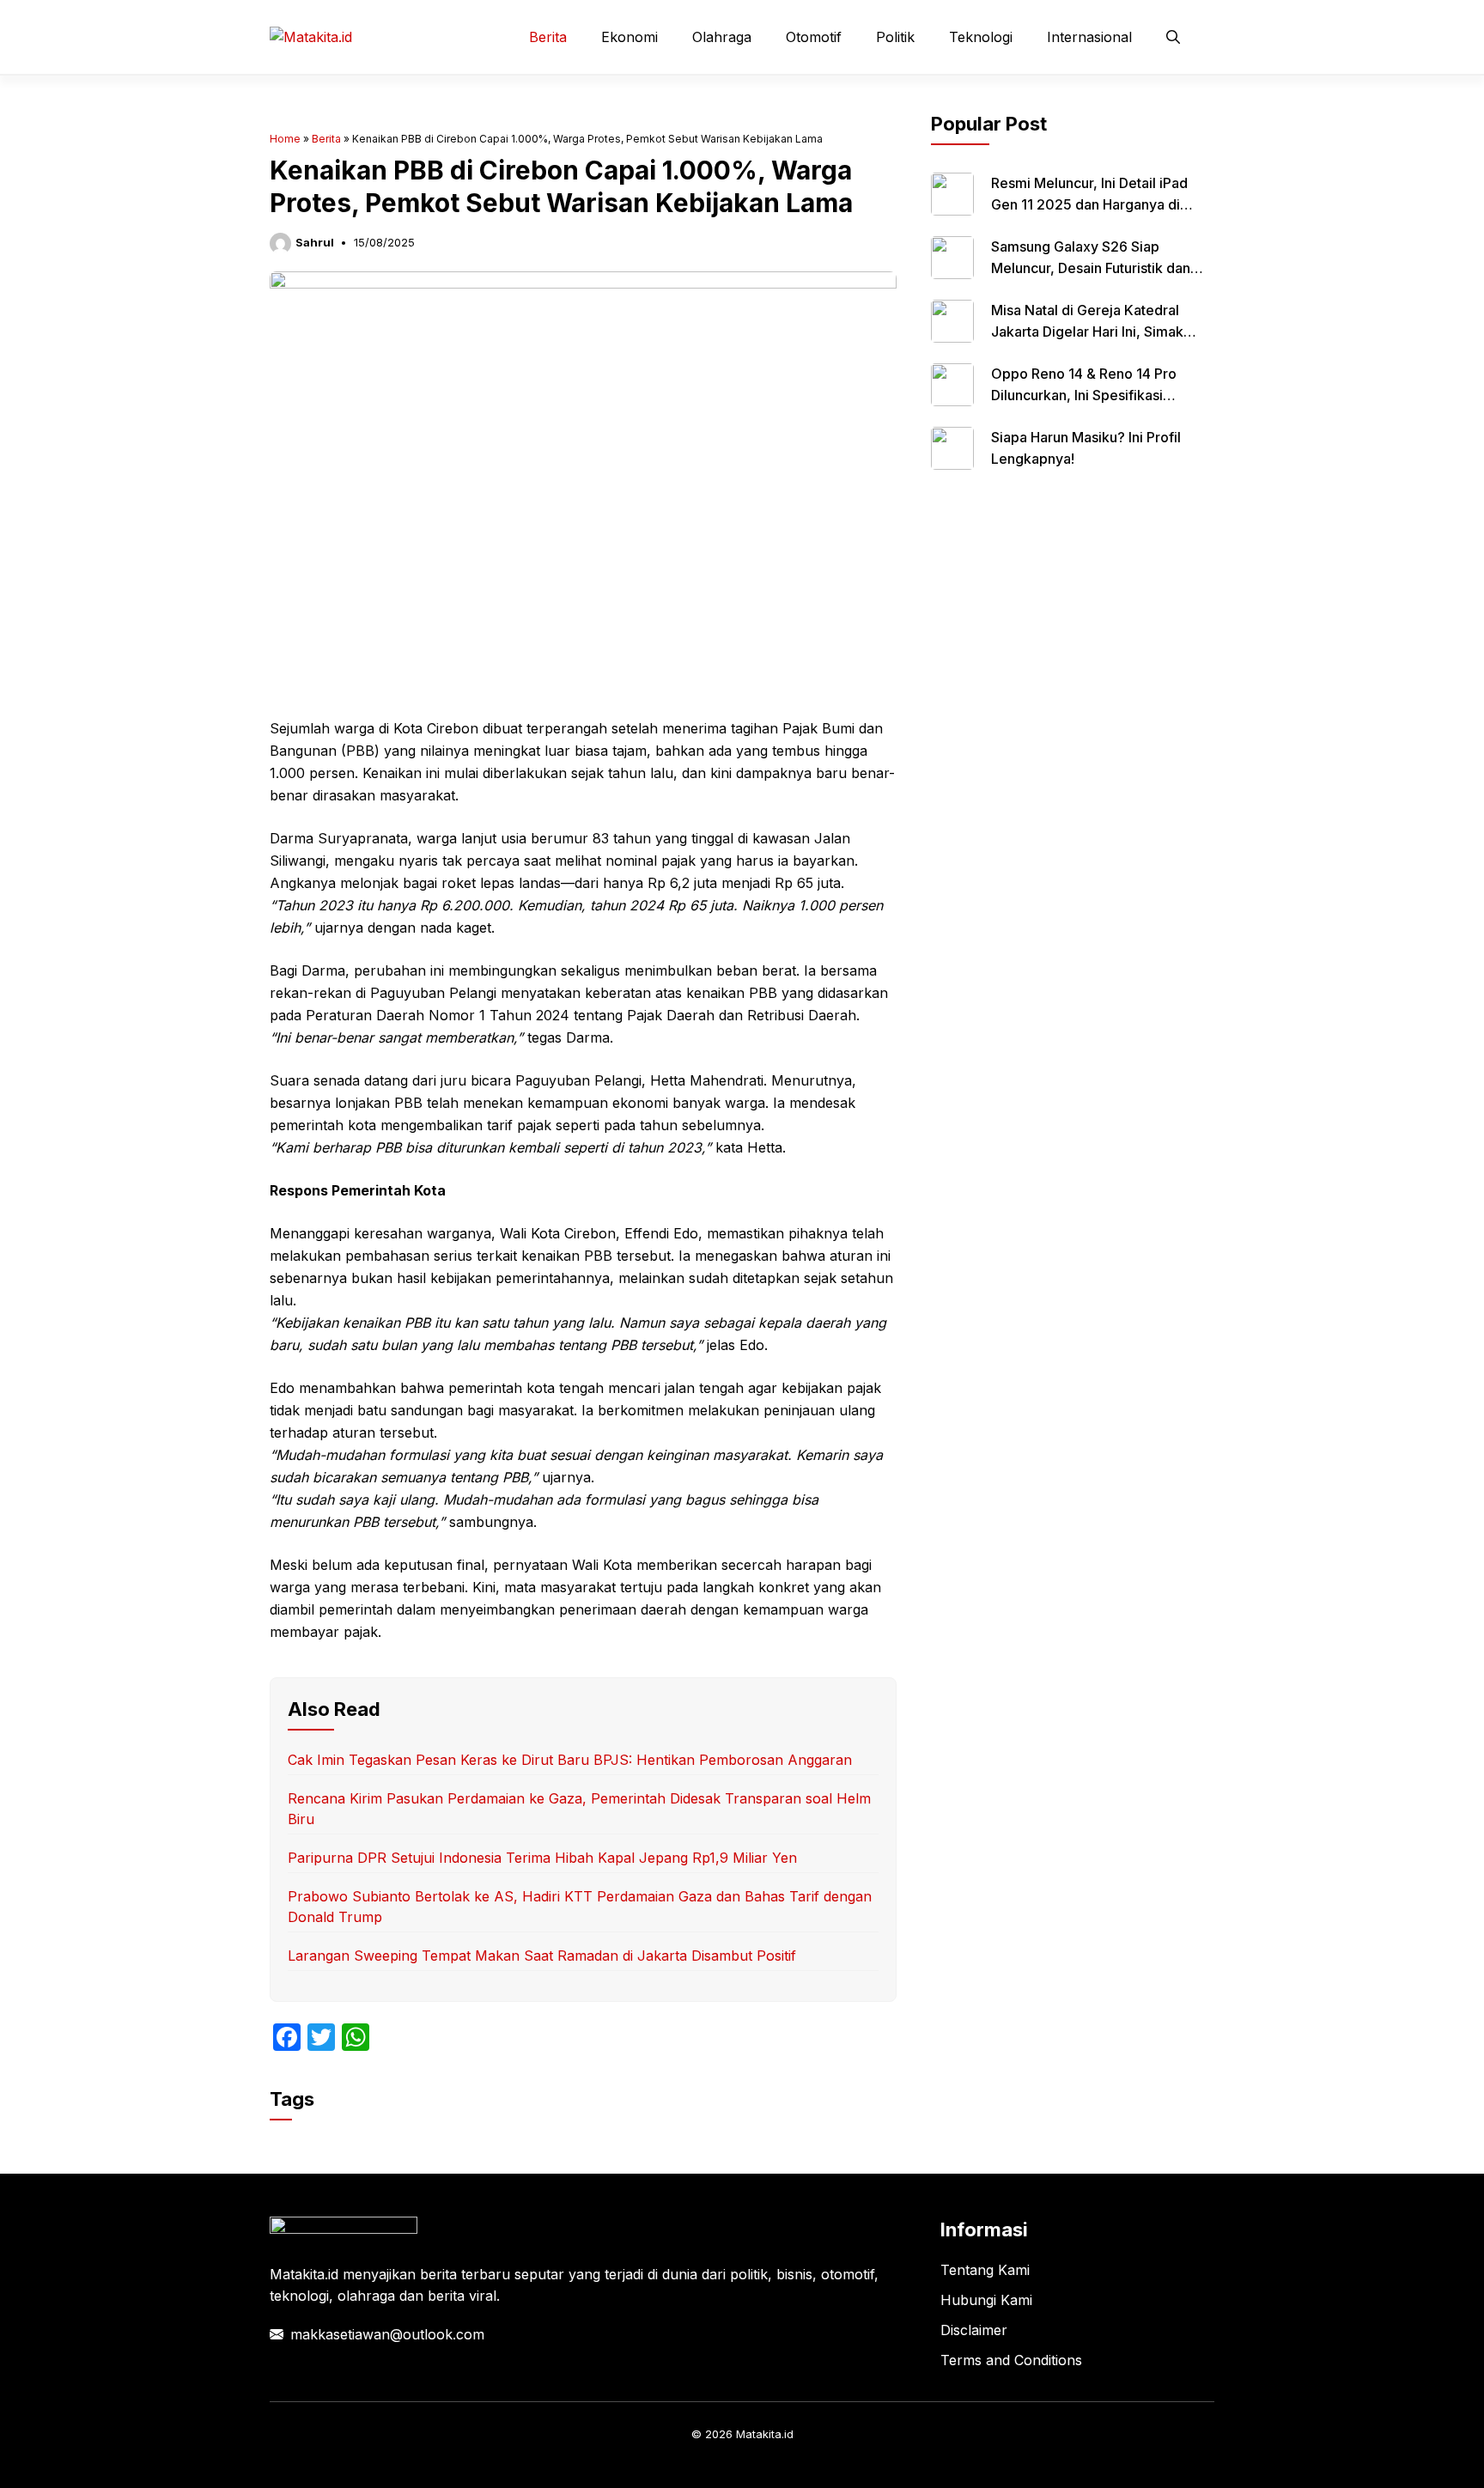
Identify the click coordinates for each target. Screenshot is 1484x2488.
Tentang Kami (985, 2270)
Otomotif (814, 37)
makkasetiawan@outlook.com (387, 2334)
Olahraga (722, 37)
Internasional (1089, 37)
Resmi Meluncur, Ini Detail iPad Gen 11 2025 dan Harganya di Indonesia (1089, 204)
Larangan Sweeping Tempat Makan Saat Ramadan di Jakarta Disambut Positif (542, 1956)
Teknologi (981, 37)
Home (285, 139)
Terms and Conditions (1011, 2360)
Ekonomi (629, 37)
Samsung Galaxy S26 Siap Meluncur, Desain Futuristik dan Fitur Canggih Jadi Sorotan (1091, 268)
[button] (1173, 37)
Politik (895, 37)
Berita (548, 37)
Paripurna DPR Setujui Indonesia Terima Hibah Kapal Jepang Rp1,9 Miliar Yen (542, 1858)
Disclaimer (974, 2330)
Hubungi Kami (986, 2300)
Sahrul (315, 242)
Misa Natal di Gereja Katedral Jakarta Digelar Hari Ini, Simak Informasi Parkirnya (1087, 332)
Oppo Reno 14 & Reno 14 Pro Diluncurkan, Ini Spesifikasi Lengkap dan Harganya (1084, 395)
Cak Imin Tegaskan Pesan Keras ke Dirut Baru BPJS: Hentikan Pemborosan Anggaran (570, 1760)
